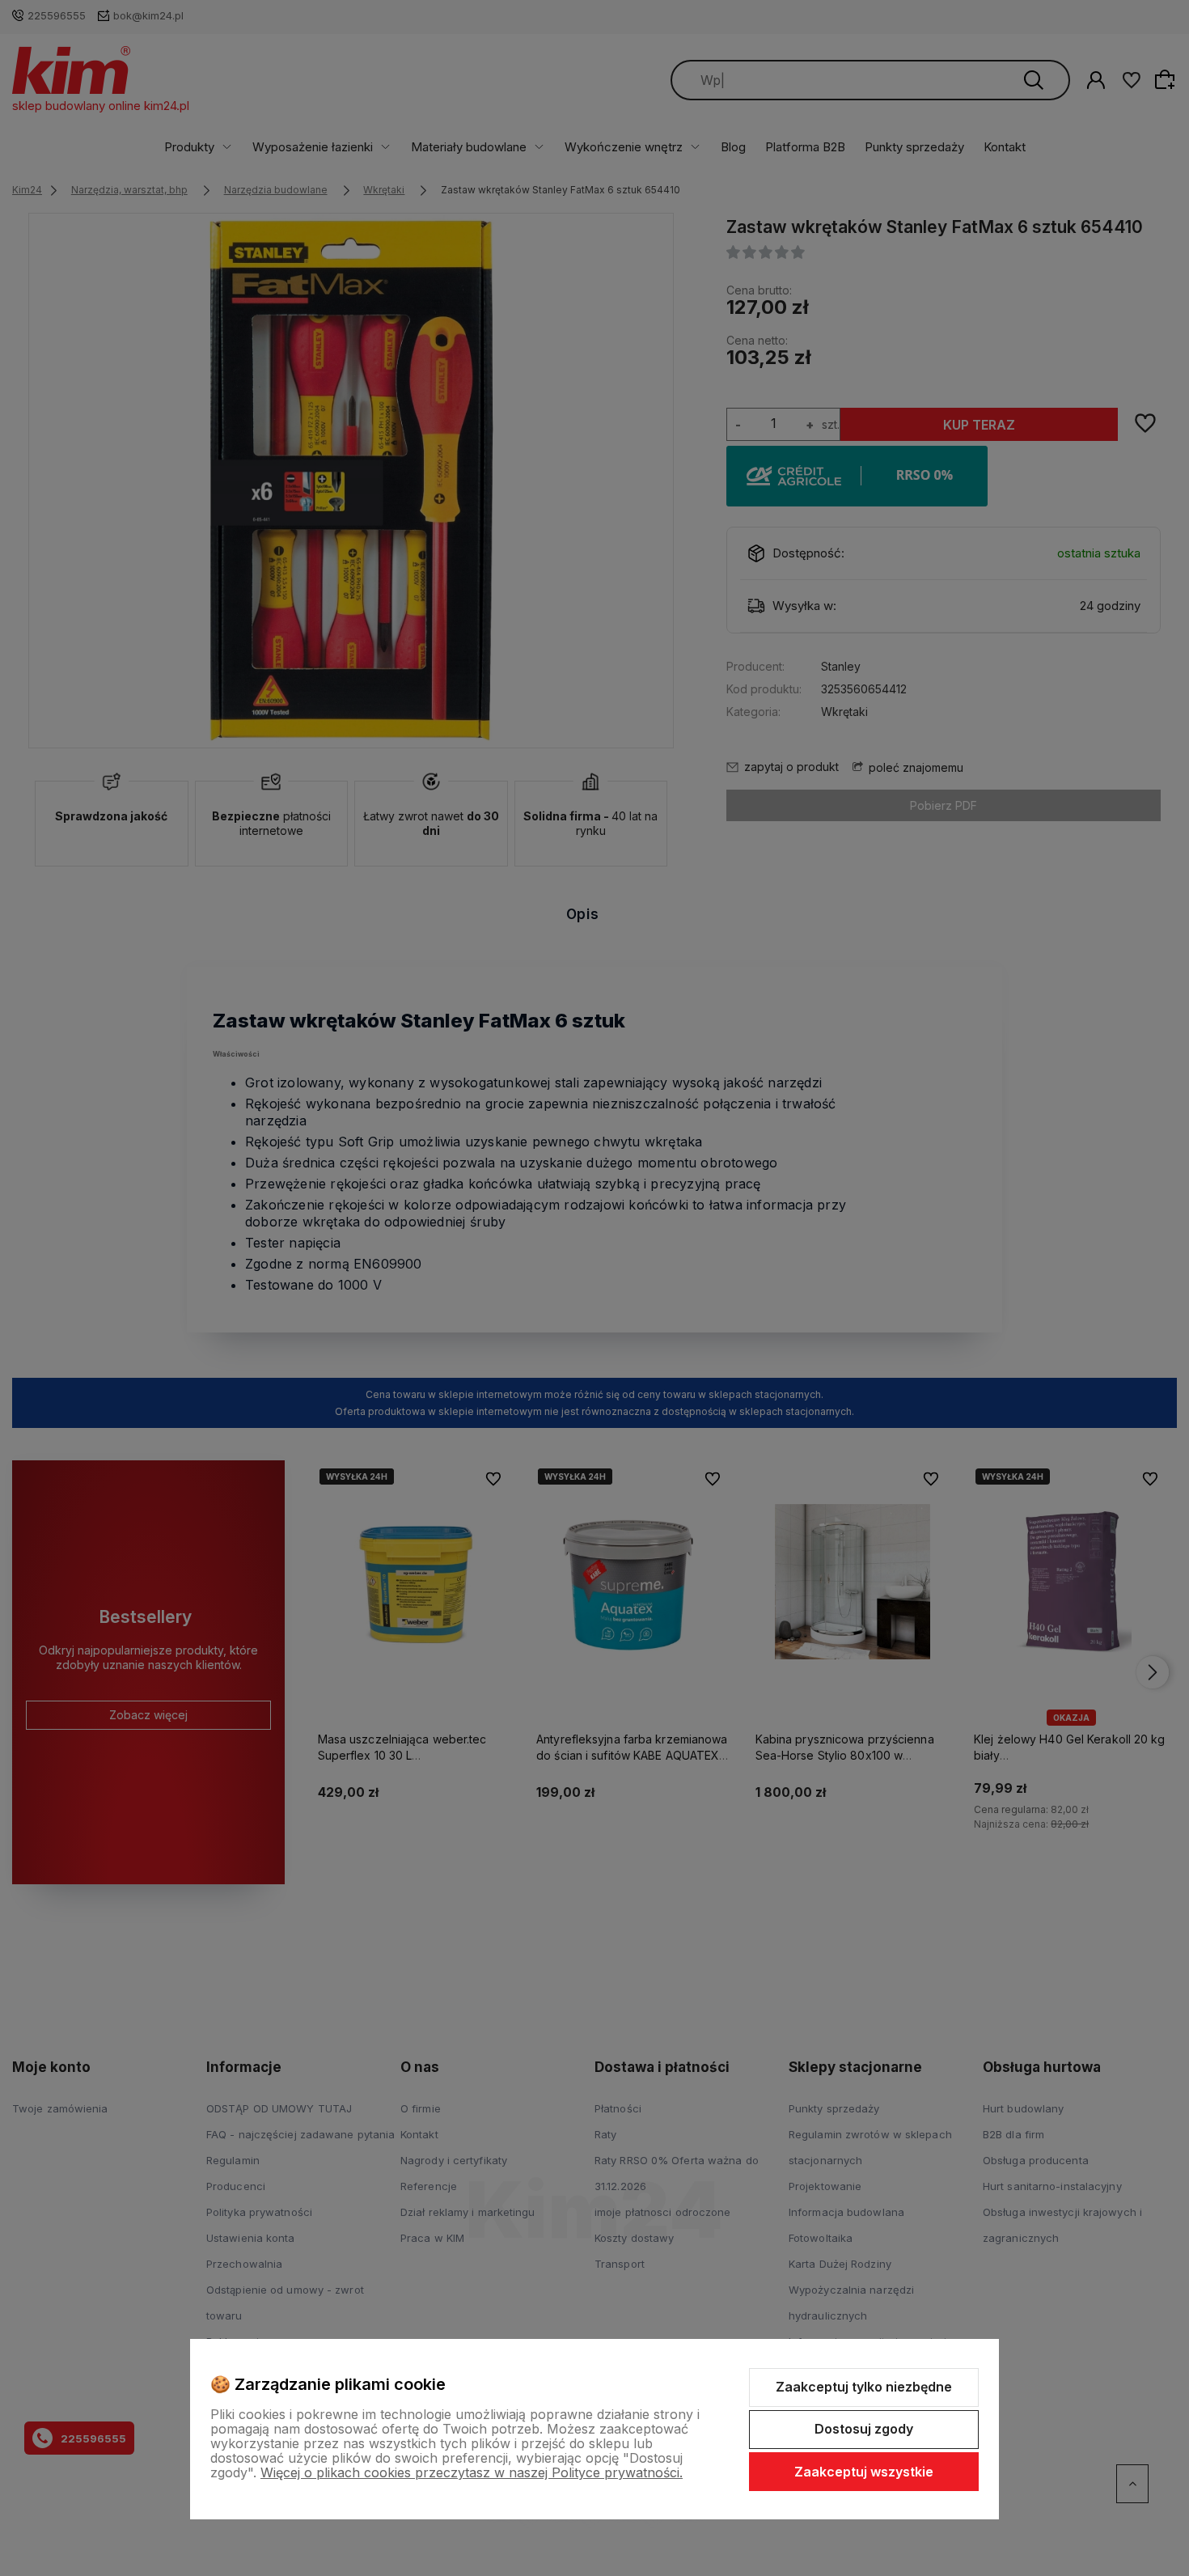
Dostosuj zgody (864, 2429)
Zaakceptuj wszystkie (864, 2472)
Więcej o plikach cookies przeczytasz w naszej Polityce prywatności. (472, 2472)
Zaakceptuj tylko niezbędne (864, 2387)
